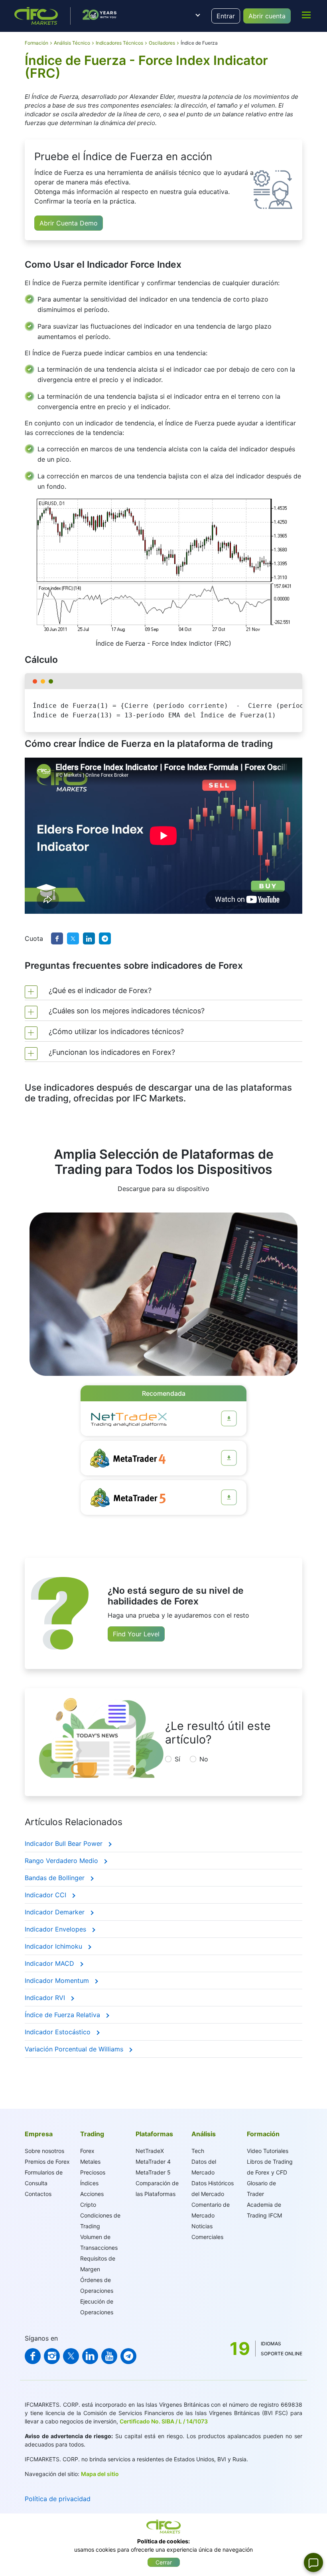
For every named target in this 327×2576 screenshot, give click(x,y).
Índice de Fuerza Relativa (63, 2015)
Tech (198, 2151)
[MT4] (229, 1458)
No (204, 1759)
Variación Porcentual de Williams (75, 2049)
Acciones (92, 2194)
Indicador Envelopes (56, 1929)
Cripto (88, 2205)
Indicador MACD (50, 1963)
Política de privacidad (58, 2499)
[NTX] (229, 1418)
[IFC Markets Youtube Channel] (109, 2356)
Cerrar (164, 2562)
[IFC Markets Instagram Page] (52, 2356)
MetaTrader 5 (153, 2172)
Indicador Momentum (58, 1980)
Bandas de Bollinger (56, 1878)
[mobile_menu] (306, 15)
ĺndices (89, 2183)
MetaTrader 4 (153, 2162)
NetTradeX (150, 2151)
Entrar (226, 16)
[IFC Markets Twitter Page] (71, 2356)
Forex (87, 2151)
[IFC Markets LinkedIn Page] (90, 2356)
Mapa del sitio (100, 2474)
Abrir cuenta (267, 16)
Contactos (38, 2194)
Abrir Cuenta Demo (69, 223)
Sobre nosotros (44, 2151)
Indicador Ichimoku (54, 1946)
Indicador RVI (46, 1998)
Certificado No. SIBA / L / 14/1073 (164, 2421)
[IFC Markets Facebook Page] (33, 2356)
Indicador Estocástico (59, 2032)
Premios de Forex (47, 2162)
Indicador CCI (46, 1895)
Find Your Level (136, 1634)
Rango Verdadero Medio (62, 1861)
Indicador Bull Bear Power (65, 1843)
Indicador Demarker (56, 1912)
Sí (177, 1759)
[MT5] (229, 1497)
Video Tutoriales (268, 2151)
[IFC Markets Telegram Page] (128, 2356)
